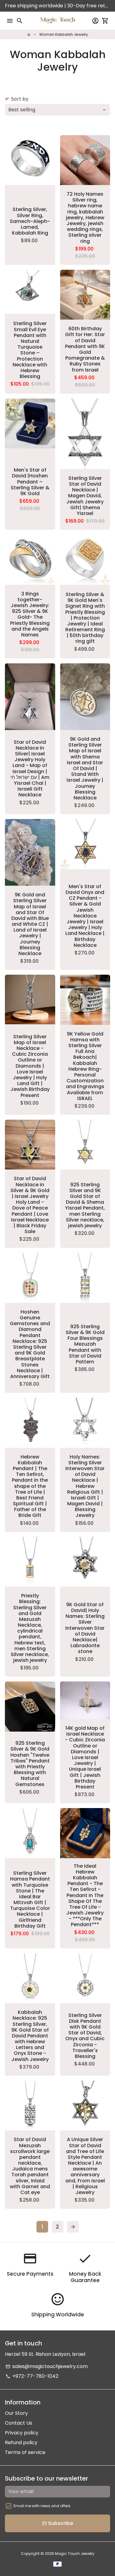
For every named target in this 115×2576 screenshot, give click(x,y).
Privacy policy (22, 2433)
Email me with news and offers (42, 2506)
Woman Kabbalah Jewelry (64, 34)
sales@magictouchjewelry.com (47, 2366)
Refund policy (21, 2443)
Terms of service (25, 2452)
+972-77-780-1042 (32, 2376)
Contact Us (19, 2423)
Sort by (17, 99)
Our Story (16, 2413)
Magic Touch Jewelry (75, 2554)
